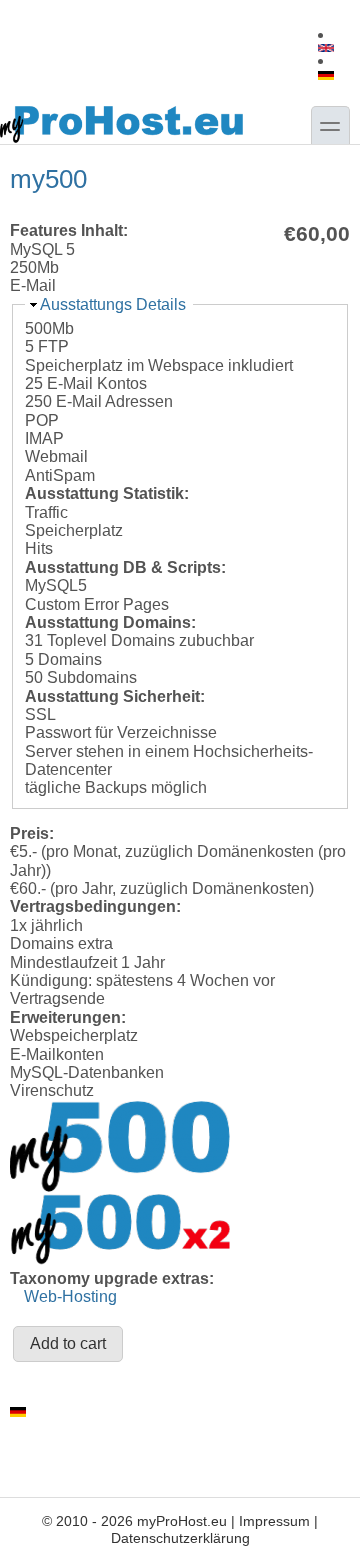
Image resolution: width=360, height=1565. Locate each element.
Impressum (274, 1521)
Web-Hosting (70, 1296)
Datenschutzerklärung (180, 1538)
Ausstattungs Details (113, 304)
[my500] (329, 48)
